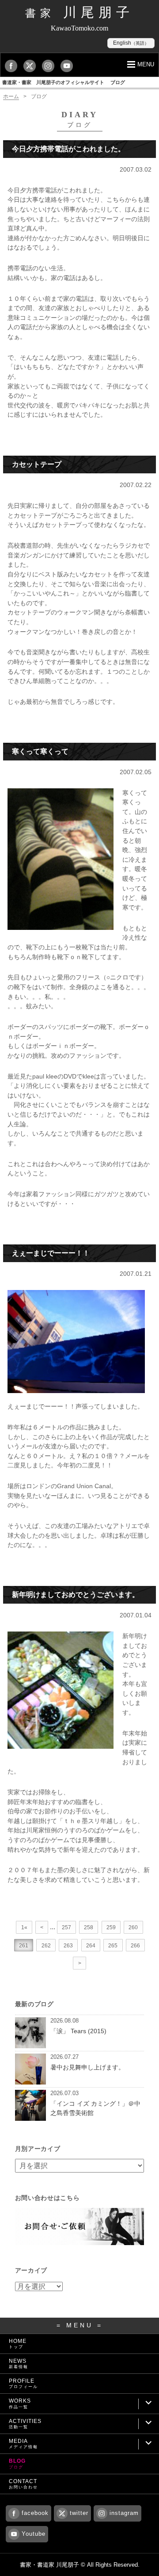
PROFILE (23, 2383)
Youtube (34, 2534)
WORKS (20, 2403)
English (131, 43)
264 (91, 1946)
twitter (79, 2513)
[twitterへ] (32, 66)
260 (133, 1927)
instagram (124, 2513)
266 (135, 1946)
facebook (35, 2513)
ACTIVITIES (25, 2424)
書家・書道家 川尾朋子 (49, 2565)
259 (111, 1927)
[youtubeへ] (69, 66)
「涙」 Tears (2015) (78, 2031)
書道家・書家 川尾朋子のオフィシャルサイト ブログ (64, 82)
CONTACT (23, 2484)
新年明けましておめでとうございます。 (76, 1595)
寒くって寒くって (40, 751)
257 (66, 1927)
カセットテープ (37, 464)
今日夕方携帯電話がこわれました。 (68, 149)
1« (24, 1927)
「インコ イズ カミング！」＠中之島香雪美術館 (95, 2108)
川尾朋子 (79, 12)
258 (89, 1927)
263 (68, 1946)
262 (46, 1946)
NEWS (19, 2363)
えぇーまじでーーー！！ (51, 1253)
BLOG (17, 2463)
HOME (18, 2344)
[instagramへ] (50, 66)
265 (113, 1946)
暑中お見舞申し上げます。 (87, 2067)
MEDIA (23, 2444)
